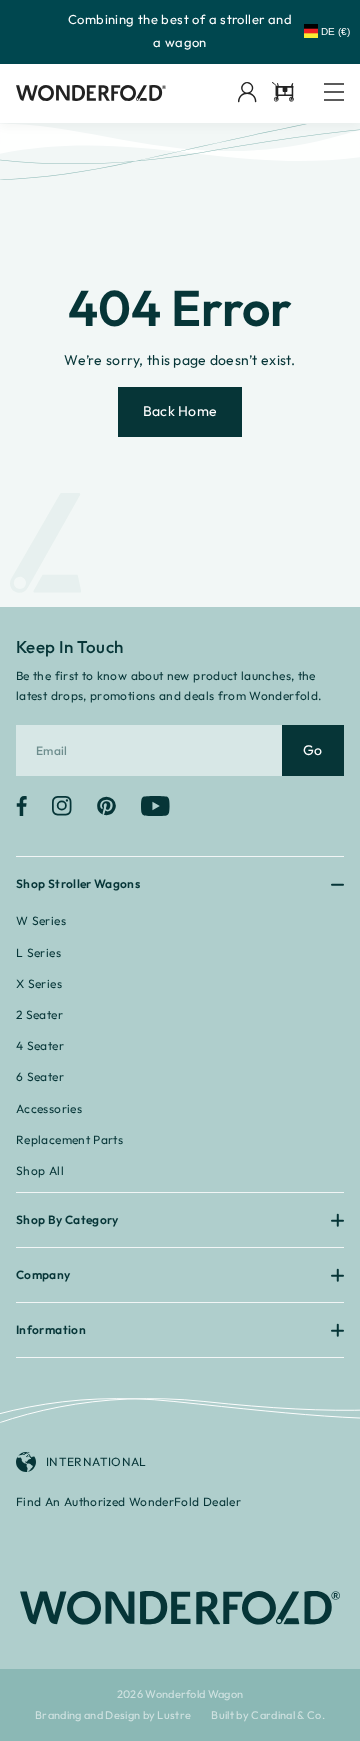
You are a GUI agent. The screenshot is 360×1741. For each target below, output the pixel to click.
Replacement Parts (69, 1139)
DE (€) (335, 31)
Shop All (40, 1170)
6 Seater (40, 1076)
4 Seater (40, 1045)
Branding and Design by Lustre (113, 1715)
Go (313, 750)
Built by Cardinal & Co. (268, 1715)
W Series (41, 920)
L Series (38, 952)
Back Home (180, 411)
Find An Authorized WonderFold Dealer (128, 1501)
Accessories (49, 1108)
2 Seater (39, 1014)
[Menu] (334, 93)
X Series (39, 983)
